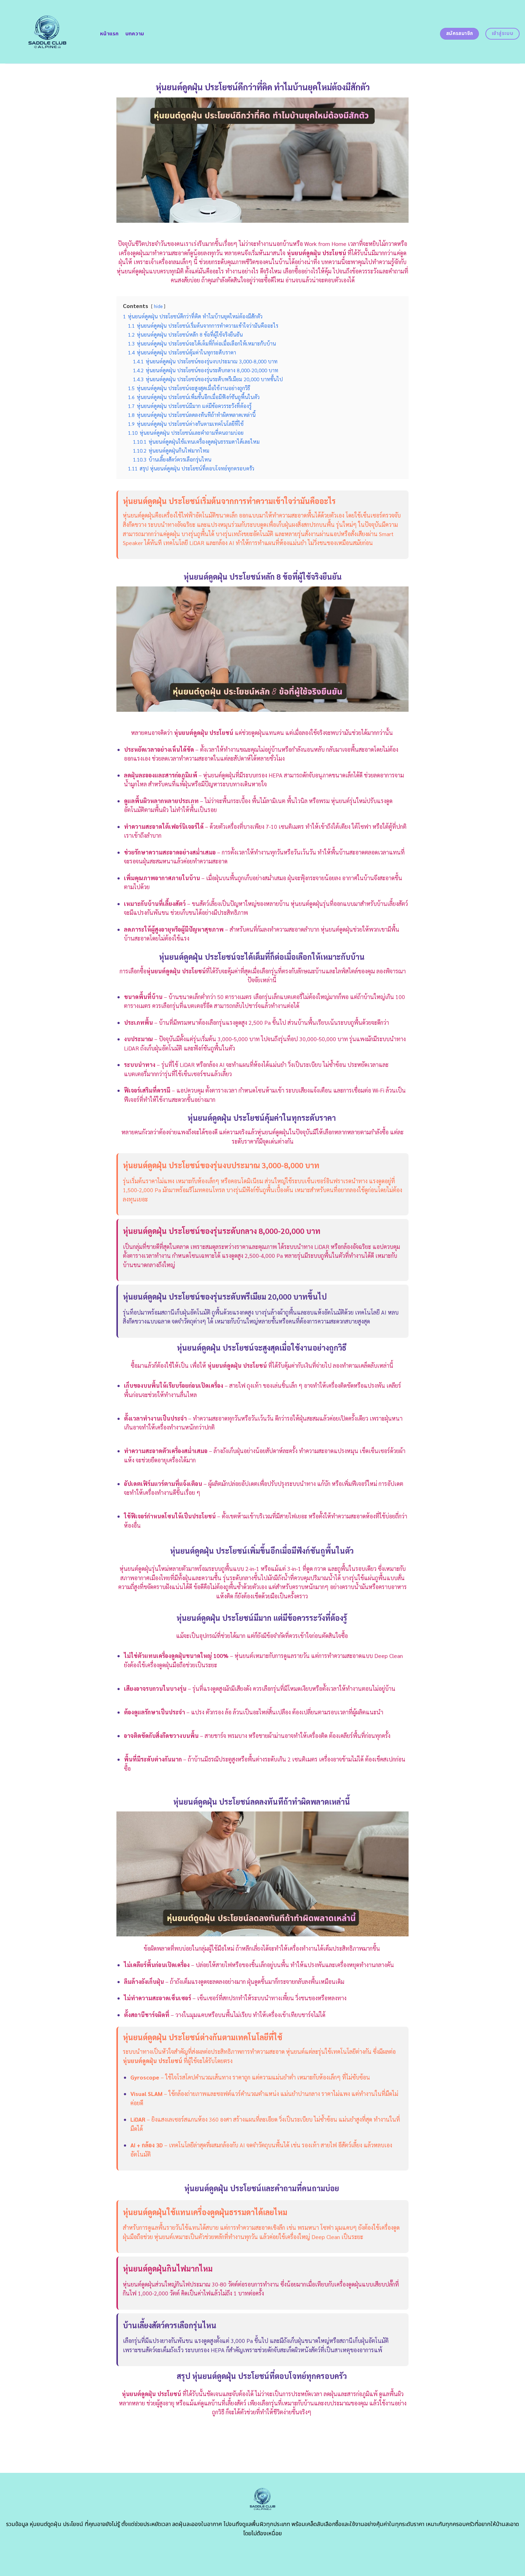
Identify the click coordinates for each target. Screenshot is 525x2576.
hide (158, 306)
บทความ (135, 34)
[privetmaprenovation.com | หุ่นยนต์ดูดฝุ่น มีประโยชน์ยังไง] (47, 32)
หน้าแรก (109, 34)
